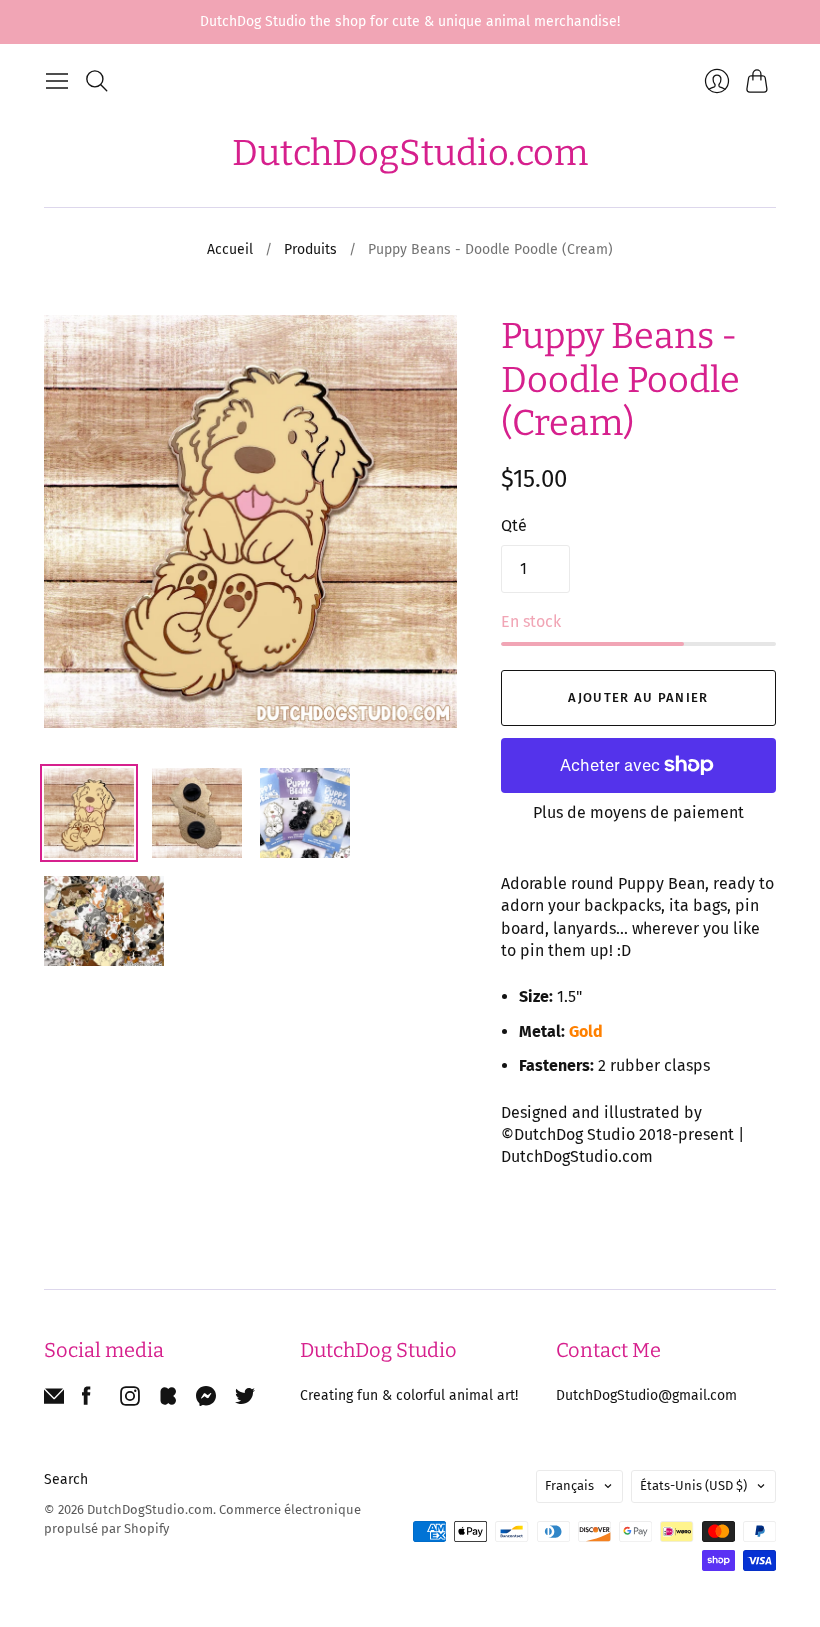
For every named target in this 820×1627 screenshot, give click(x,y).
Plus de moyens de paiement (638, 812)
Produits (310, 249)
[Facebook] (86, 1400)
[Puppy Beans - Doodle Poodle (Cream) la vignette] (89, 813)
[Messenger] (206, 1400)
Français (569, 1485)
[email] (54, 1400)
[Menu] (57, 81)
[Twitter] (245, 1400)
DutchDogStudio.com (410, 153)
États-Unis (693, 1485)
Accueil (230, 249)
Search (66, 1479)
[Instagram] (130, 1400)
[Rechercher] (97, 81)
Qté (514, 525)
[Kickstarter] (168, 1400)
